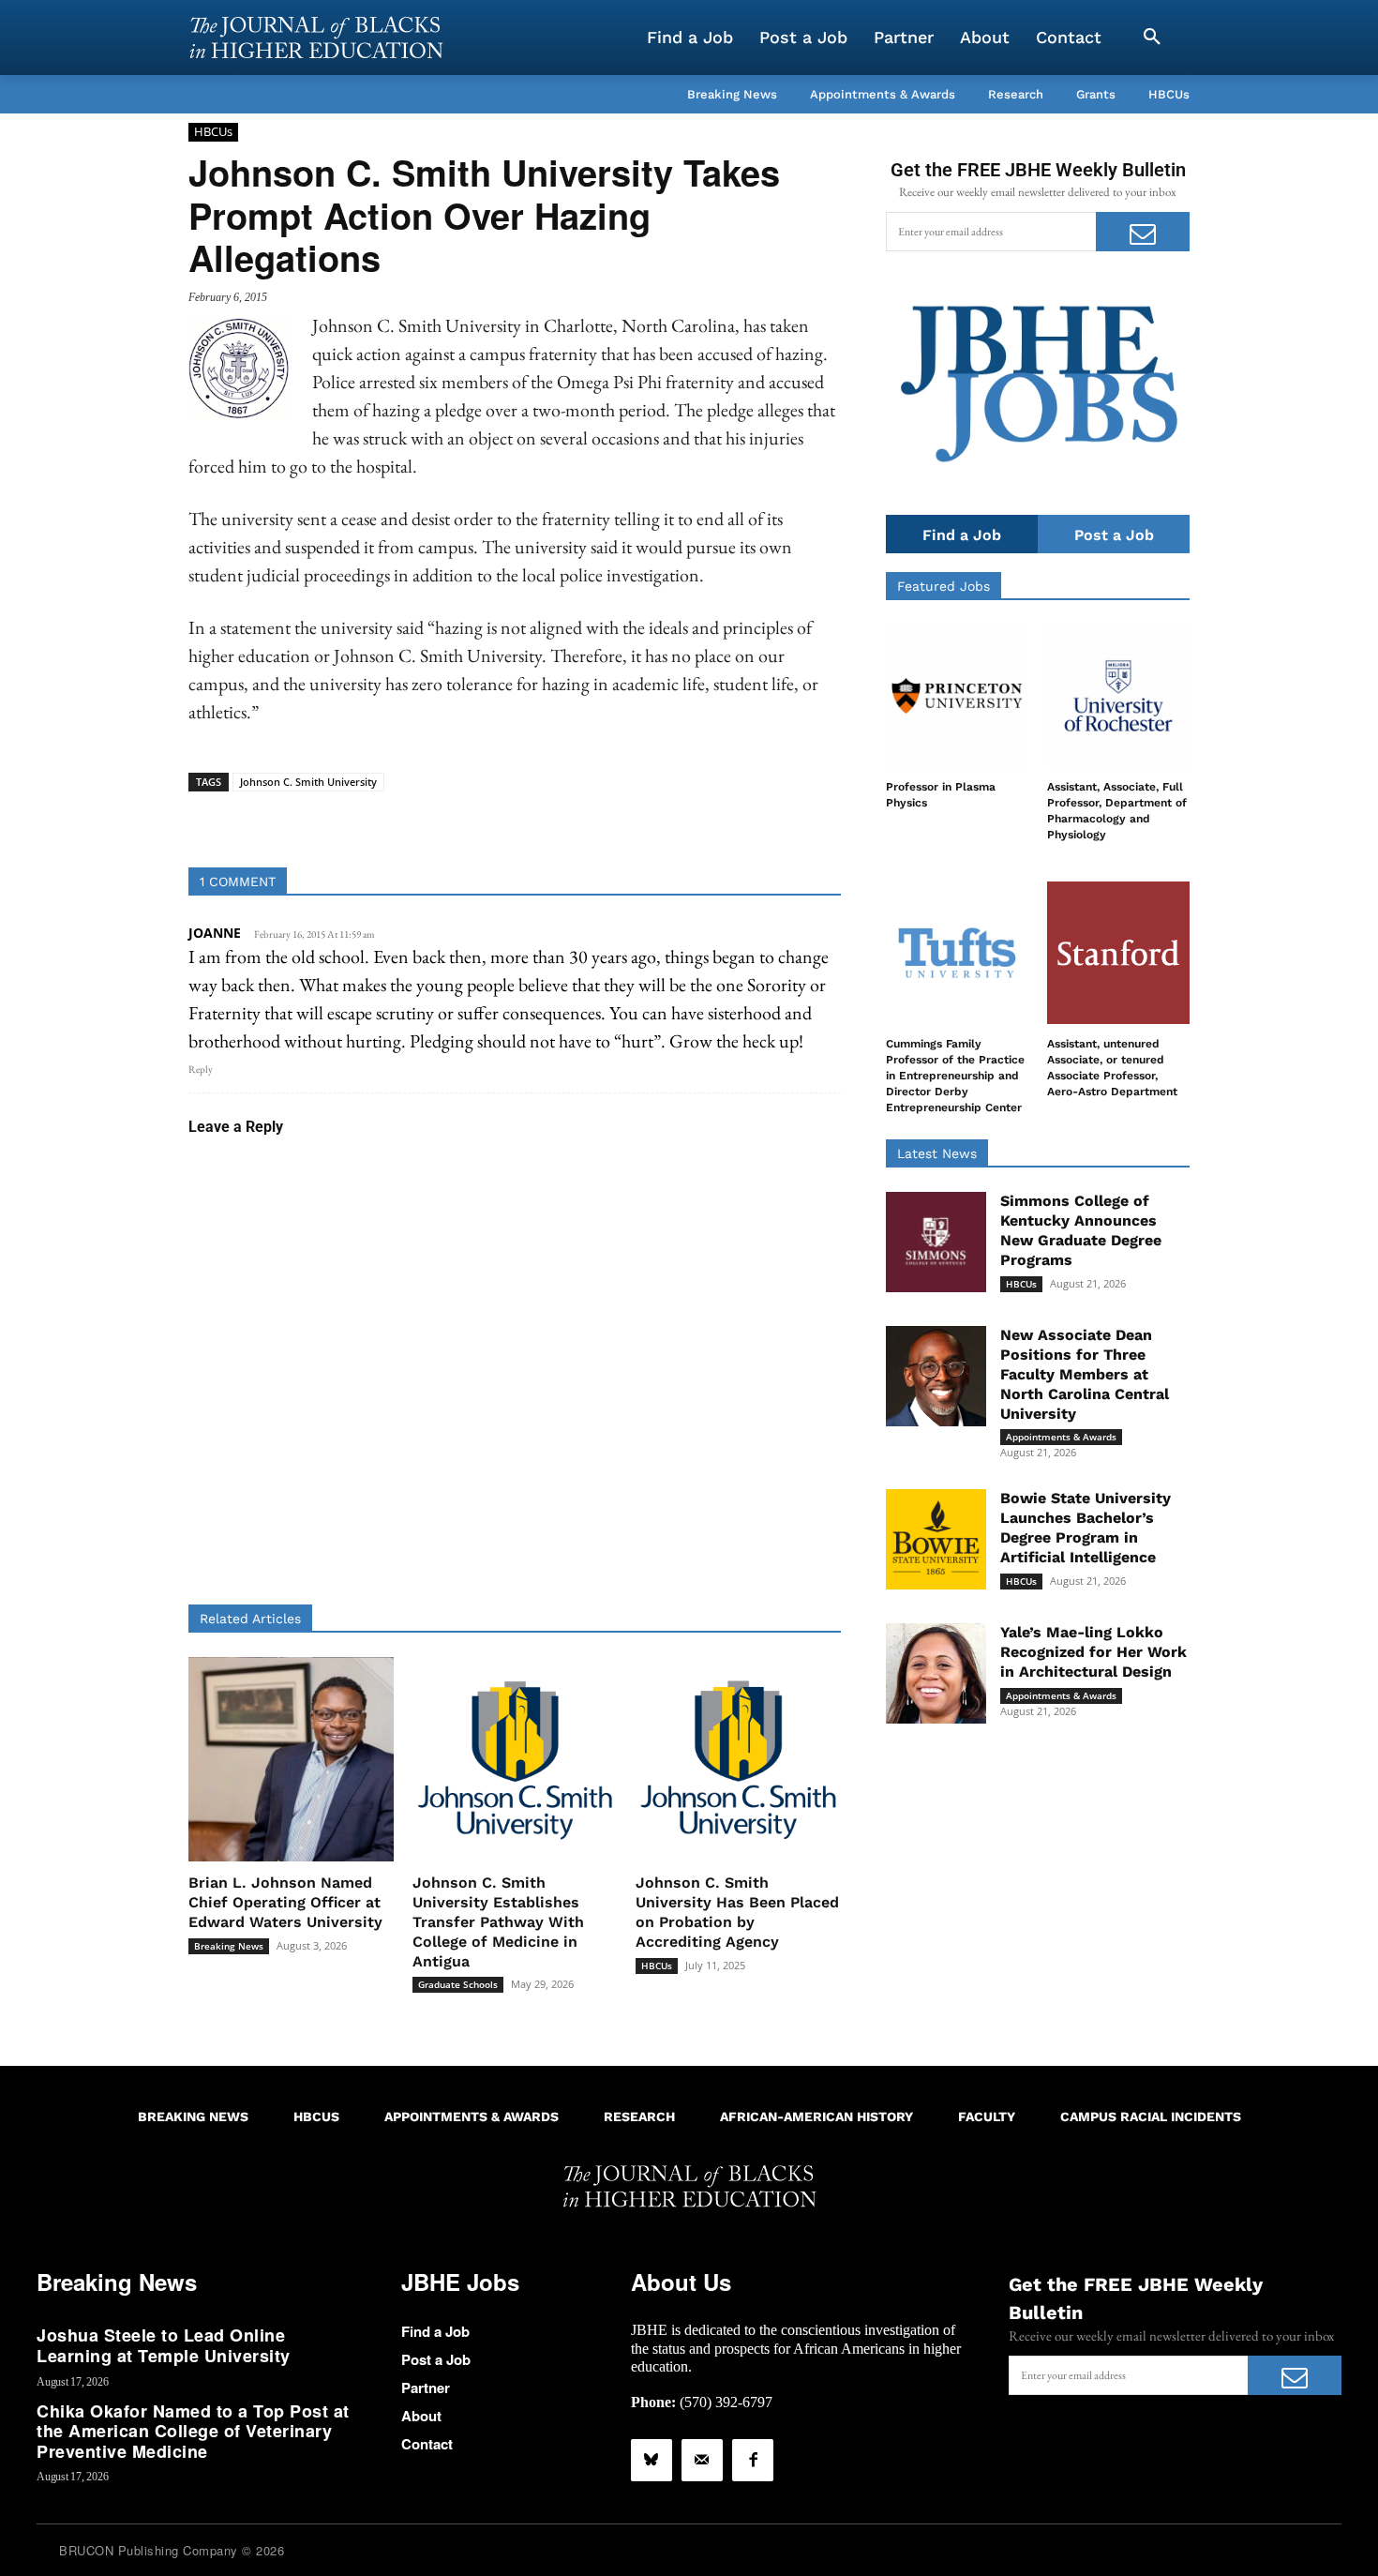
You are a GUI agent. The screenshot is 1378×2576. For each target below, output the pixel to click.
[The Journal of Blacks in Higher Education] (316, 38)
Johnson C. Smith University (308, 782)
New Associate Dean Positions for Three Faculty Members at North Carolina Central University (1085, 1374)
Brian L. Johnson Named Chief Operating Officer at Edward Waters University (285, 1902)
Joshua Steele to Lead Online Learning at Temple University (164, 2345)
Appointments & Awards (1061, 1437)
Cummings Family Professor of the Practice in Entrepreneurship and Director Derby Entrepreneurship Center (955, 1075)
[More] (659, 821)
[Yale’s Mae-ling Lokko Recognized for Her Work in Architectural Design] (936, 1673)
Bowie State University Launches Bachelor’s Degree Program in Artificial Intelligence (1086, 1527)
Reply (201, 1069)
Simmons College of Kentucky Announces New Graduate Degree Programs (1081, 1230)
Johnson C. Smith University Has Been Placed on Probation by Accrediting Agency (737, 1912)
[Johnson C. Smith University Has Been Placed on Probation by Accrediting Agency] (738, 1760)
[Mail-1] (702, 2460)
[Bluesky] (652, 2460)
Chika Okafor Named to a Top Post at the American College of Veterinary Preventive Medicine (193, 2431)
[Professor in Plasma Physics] (957, 696)
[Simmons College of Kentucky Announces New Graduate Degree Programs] (936, 1242)
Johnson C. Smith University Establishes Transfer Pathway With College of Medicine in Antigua (498, 1921)
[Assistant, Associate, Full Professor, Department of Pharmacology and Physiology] (1118, 696)
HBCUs (213, 131)
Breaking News (229, 1946)
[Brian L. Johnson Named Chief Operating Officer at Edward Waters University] (291, 1760)
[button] (1152, 38)
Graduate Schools (458, 1984)
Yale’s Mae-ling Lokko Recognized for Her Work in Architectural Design (1093, 1652)
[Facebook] (753, 2460)
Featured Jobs (944, 586)
